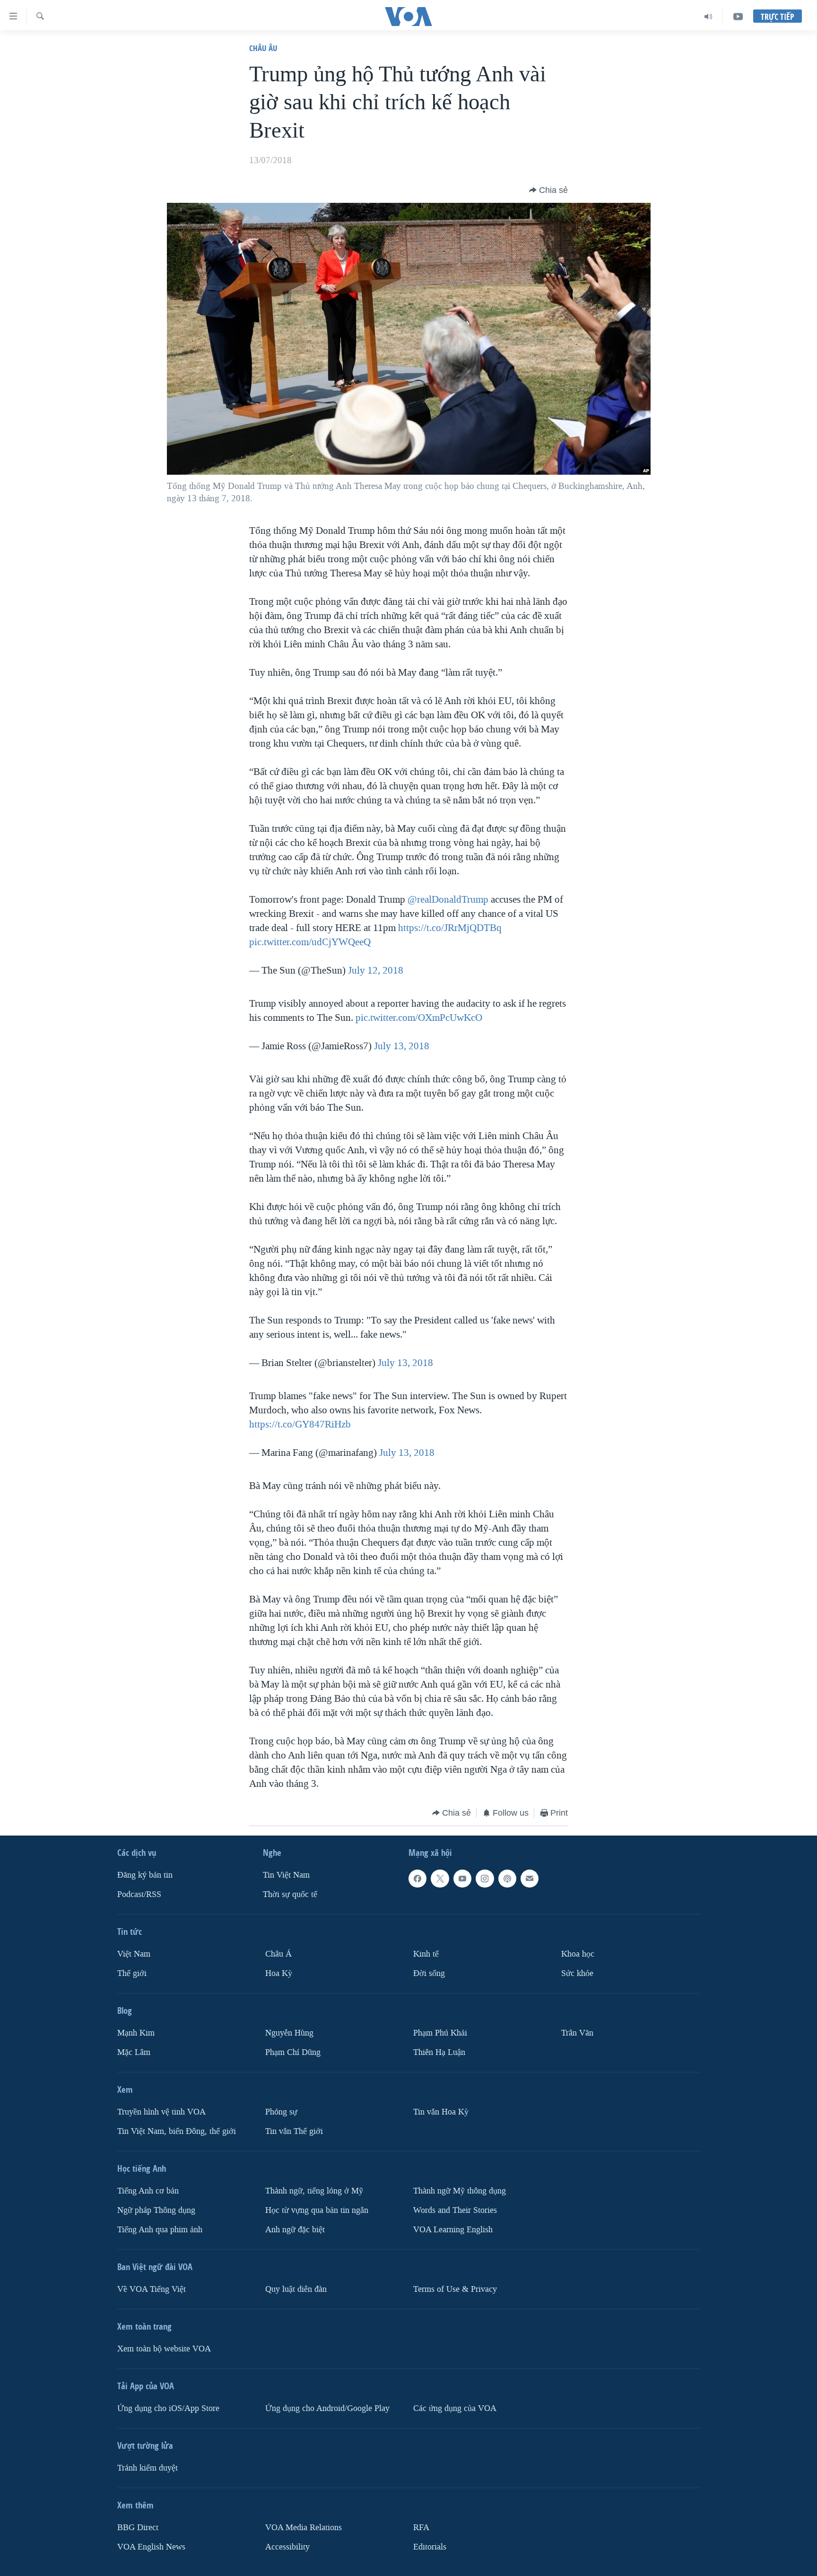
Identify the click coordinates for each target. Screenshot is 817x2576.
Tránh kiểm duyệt (148, 2468)
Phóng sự (281, 2112)
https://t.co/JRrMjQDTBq (450, 928)
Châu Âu (263, 48)
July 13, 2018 (402, 1046)
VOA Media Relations (304, 2528)
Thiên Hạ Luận (439, 2052)
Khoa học (578, 1954)
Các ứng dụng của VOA (455, 2408)
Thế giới (132, 1973)
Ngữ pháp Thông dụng (156, 2210)
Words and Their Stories (455, 2210)
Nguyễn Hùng (289, 2033)
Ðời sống (429, 1973)
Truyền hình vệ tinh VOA (161, 2112)
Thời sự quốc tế (290, 1894)
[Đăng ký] (530, 1879)
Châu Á (278, 1954)
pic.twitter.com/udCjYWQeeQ (310, 942)
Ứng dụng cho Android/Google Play (327, 2408)
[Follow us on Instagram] (485, 1879)
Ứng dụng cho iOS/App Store (168, 2408)
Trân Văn (577, 2033)
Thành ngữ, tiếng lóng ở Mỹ (314, 2191)
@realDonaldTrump (448, 899)
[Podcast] (507, 1879)
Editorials (430, 2547)
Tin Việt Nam (286, 1875)
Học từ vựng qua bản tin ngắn (317, 2210)
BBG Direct (138, 2528)
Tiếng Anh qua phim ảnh (160, 2230)
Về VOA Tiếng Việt (152, 2289)
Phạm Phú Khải (440, 2033)
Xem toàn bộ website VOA (164, 2349)
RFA (421, 2528)
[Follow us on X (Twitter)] (440, 1879)
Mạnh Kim (136, 2033)
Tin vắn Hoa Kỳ (441, 2112)
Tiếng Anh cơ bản (148, 2191)
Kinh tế (426, 1954)
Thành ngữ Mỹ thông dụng (460, 2191)
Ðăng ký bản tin (145, 1875)
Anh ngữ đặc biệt (295, 2230)
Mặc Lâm (134, 2052)
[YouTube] (738, 17)
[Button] (548, 190)
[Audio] (708, 17)
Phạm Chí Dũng (293, 2052)
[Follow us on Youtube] (462, 1879)
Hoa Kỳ (279, 1973)
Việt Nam (134, 1954)
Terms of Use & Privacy (455, 2289)
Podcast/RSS (139, 1894)
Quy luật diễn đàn (296, 2289)
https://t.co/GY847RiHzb (300, 1424)
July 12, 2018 (376, 970)
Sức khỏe (577, 1973)
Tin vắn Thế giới (294, 2131)
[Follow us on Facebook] (417, 1879)
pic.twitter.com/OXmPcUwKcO (419, 1018)
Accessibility (287, 2547)
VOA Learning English (453, 2230)
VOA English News (151, 2547)
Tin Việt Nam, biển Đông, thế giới (177, 2131)
